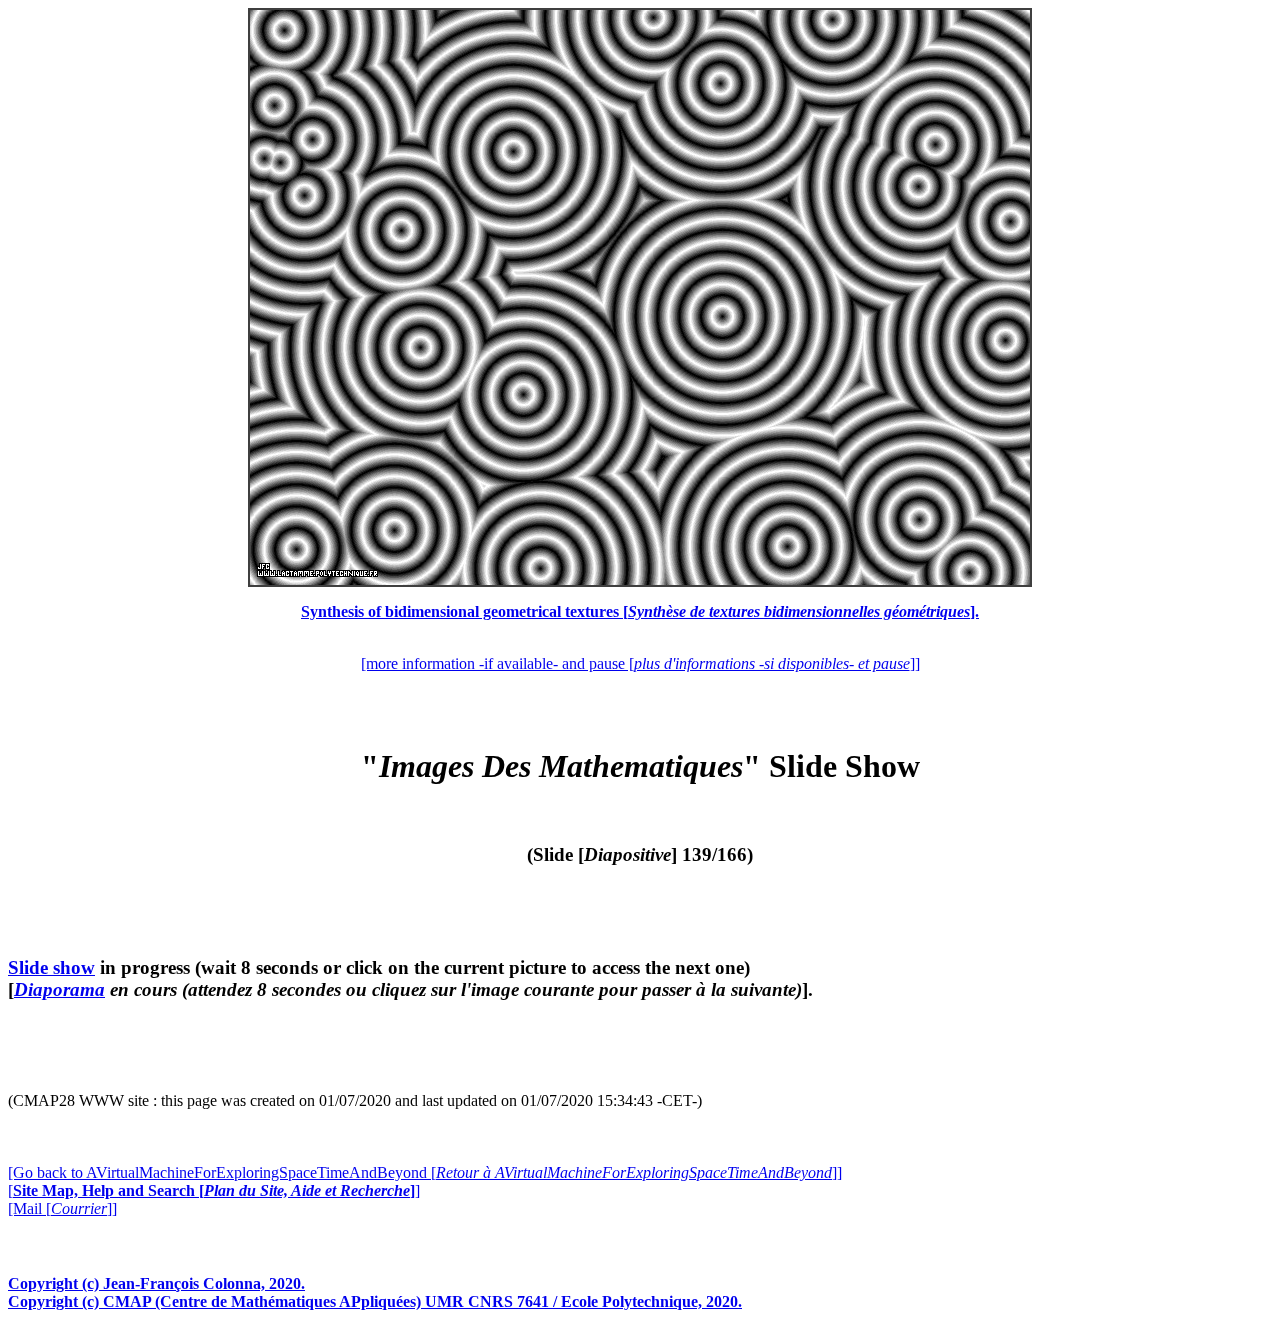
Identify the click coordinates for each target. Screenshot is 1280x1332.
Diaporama (59, 989)
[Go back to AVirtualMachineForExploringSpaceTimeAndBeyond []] (425, 1172)
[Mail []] (62, 1208)
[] (214, 1190)
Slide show (51, 967)
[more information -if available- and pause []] (640, 663)
